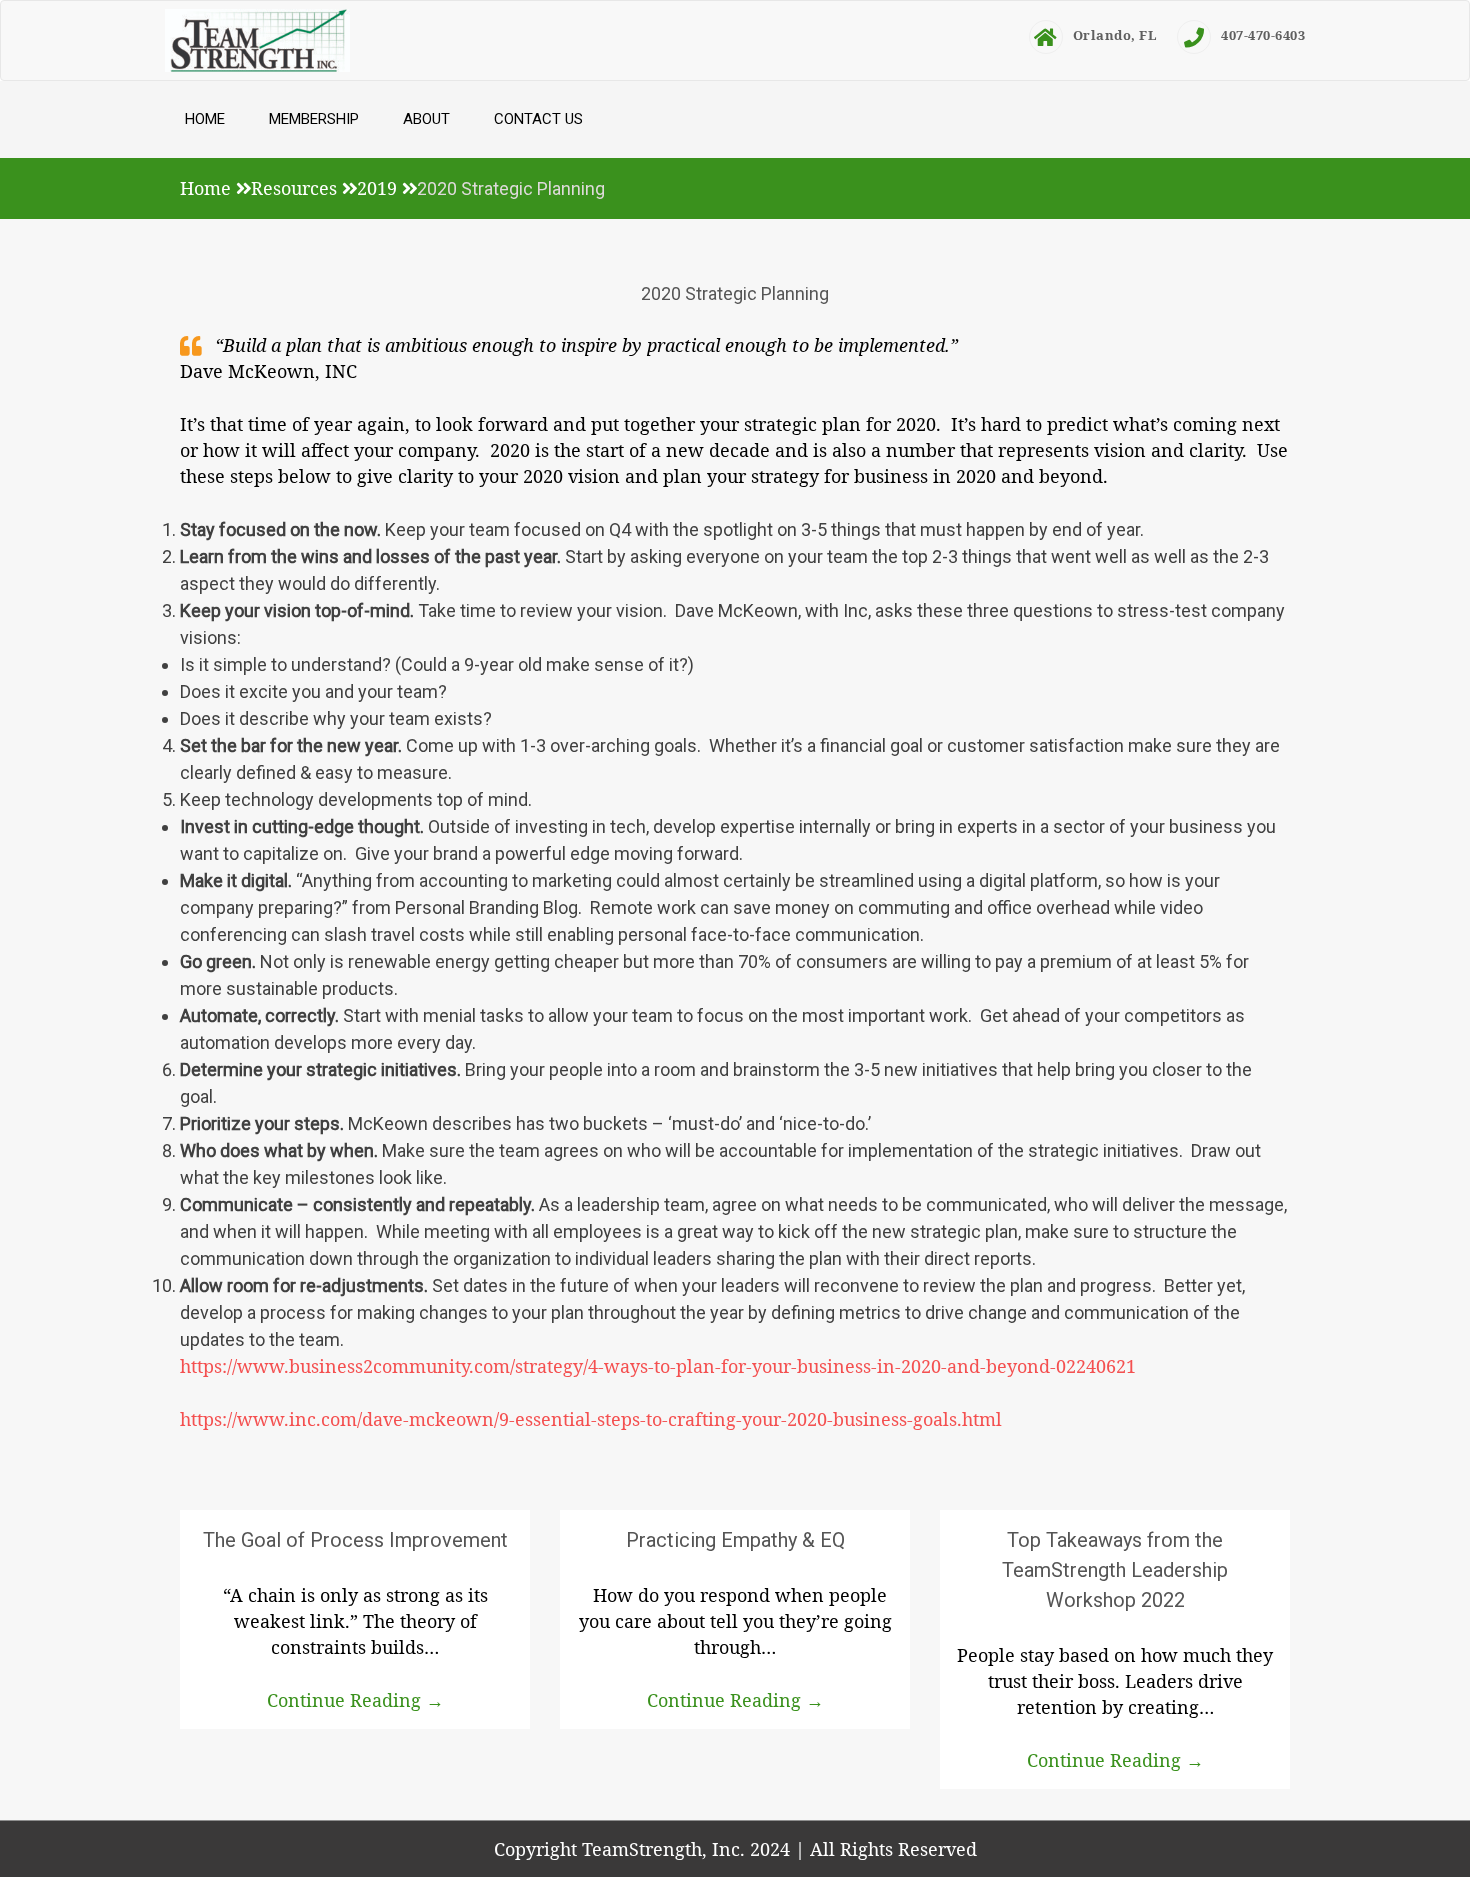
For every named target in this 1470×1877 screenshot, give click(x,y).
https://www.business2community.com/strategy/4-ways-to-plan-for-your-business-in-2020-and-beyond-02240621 (658, 1366)
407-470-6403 (1263, 35)
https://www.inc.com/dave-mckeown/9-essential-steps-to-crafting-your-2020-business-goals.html (591, 1419)
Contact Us (538, 119)
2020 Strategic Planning (735, 293)
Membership (314, 119)
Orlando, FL (1115, 35)
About (426, 119)
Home (205, 119)
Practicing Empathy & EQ (735, 1540)
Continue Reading (355, 1700)
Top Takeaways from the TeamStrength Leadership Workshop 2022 (1115, 1570)
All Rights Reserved (893, 1849)
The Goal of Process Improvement (355, 1540)
